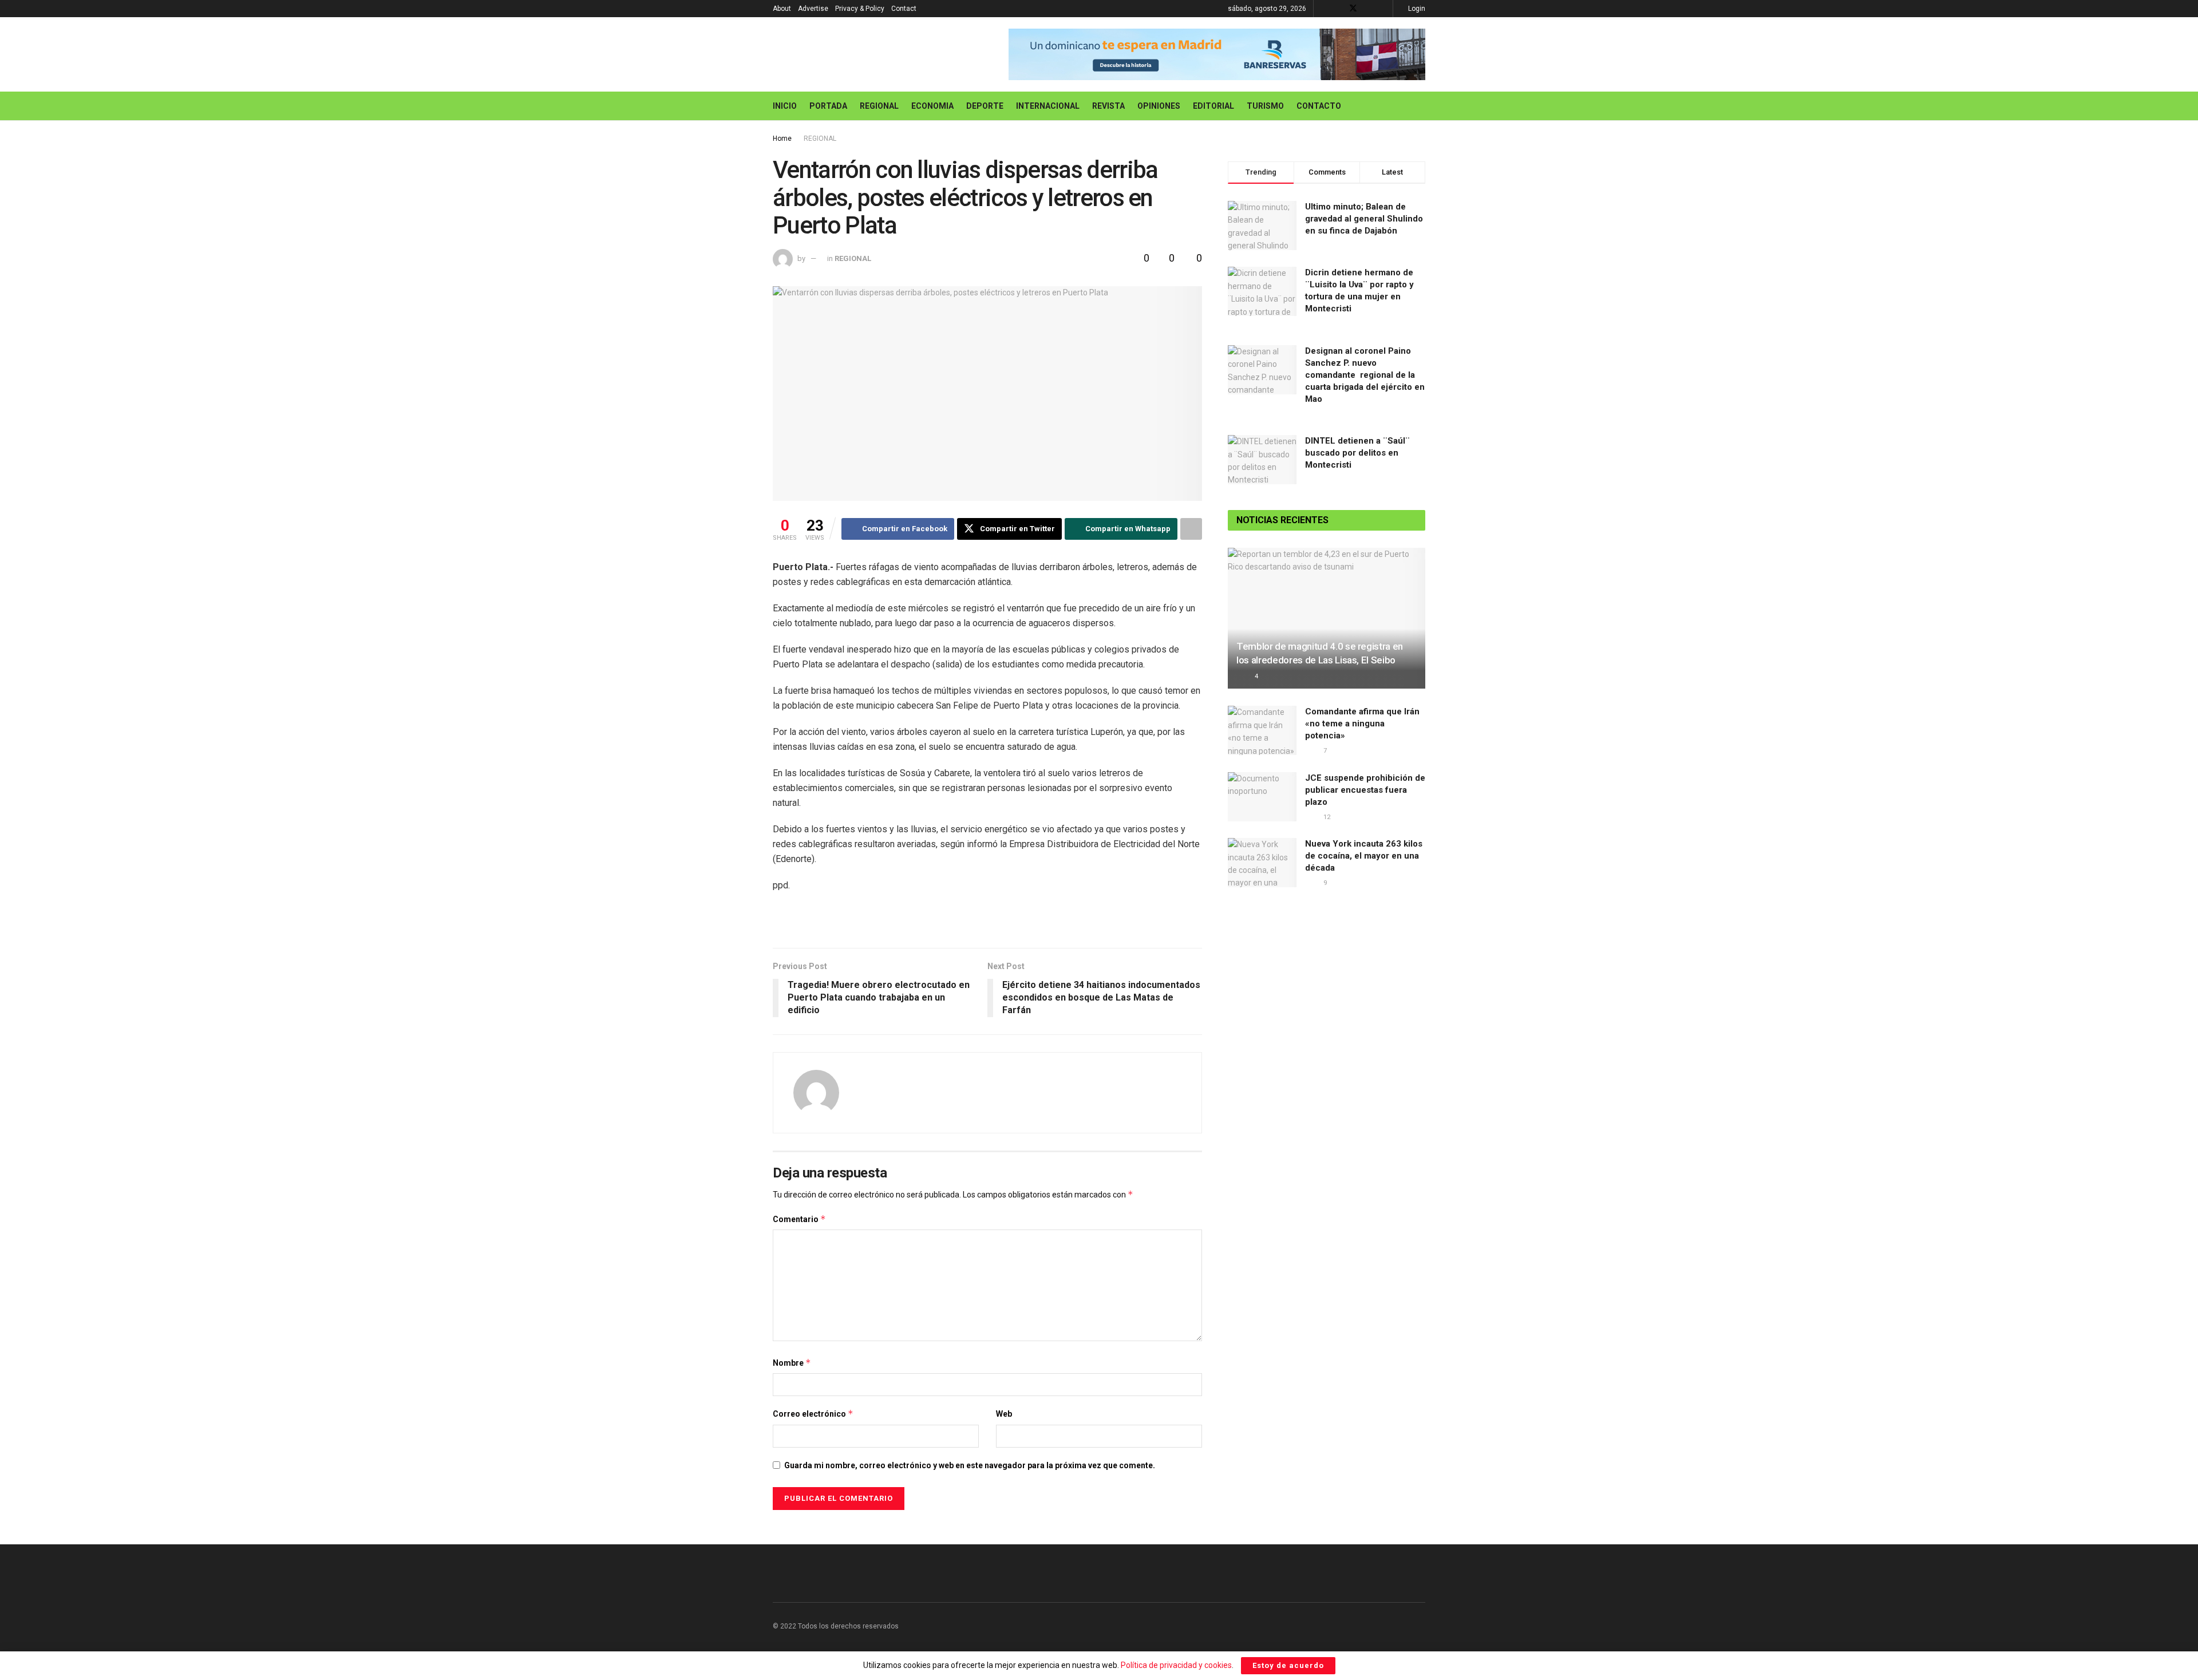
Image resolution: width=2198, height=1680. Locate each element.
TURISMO (1265, 106)
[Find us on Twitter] (1353, 9)
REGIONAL (879, 106)
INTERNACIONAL (1048, 106)
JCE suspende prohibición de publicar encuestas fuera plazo (1365, 790)
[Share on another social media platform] (1191, 529)
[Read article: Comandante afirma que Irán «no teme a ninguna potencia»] (1262, 730)
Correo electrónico (813, 1414)
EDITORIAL (1213, 106)
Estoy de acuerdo (1288, 1665)
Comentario (799, 1219)
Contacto (1319, 106)
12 (1326, 817)
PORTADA (828, 106)
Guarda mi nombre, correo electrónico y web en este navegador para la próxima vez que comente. (970, 1465)
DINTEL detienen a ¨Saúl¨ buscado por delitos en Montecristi (1357, 453)
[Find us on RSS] (1383, 9)
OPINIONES (1159, 106)
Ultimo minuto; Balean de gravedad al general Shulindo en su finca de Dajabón (1364, 219)
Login (1416, 9)
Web (1004, 1414)
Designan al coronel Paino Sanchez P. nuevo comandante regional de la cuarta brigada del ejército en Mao (1365, 375)
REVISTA (1108, 106)
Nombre (792, 1363)
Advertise (813, 9)
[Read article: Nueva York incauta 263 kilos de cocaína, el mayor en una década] (1262, 863)
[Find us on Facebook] (1338, 9)
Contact (904, 9)
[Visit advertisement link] (1217, 54)
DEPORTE (985, 106)
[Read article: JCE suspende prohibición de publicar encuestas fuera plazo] (1262, 797)
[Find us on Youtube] (1368, 9)
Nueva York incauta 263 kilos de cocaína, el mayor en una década (1364, 856)
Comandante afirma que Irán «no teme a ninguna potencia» (1362, 724)
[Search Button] (1421, 106)
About (782, 9)
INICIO (785, 106)
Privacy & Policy (860, 9)
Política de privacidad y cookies (1176, 1665)
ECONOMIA (932, 106)
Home (782, 139)
